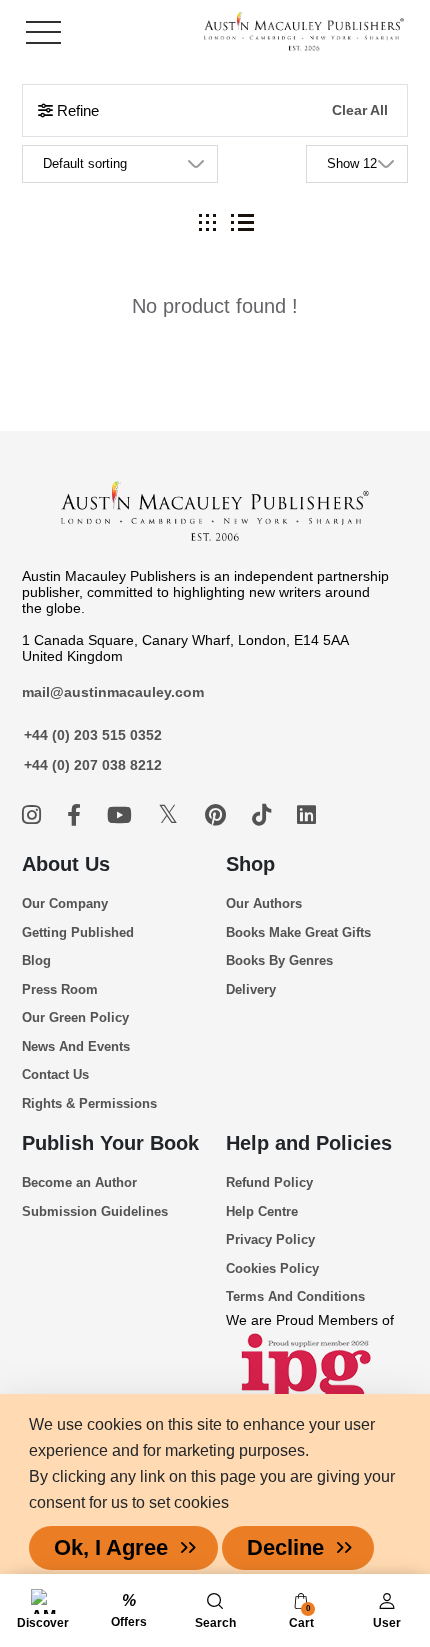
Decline (285, 1547)
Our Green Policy (75, 1017)
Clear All (360, 110)
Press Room (60, 989)
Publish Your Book (110, 1143)
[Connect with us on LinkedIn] (306, 815)
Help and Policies (309, 1143)
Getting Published (78, 932)
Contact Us (55, 1074)
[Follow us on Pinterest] (218, 815)
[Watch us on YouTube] (122, 815)
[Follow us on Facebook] (77, 815)
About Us (66, 864)
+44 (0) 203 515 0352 (93, 735)
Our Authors (264, 903)
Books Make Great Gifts (298, 932)
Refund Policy (269, 1182)
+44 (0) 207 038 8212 (93, 765)
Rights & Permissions (89, 1103)
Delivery (251, 989)
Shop (250, 864)
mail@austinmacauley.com (113, 692)
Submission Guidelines (95, 1211)
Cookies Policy (272, 1268)
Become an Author (79, 1182)
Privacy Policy (270, 1239)
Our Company (65, 903)
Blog (36, 960)
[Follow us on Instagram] (34, 815)
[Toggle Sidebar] (43, 32)
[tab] (207, 222)
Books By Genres (279, 960)
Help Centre (262, 1211)
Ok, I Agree (111, 1547)
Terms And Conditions (295, 1296)
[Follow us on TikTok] (264, 815)
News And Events (76, 1046)
